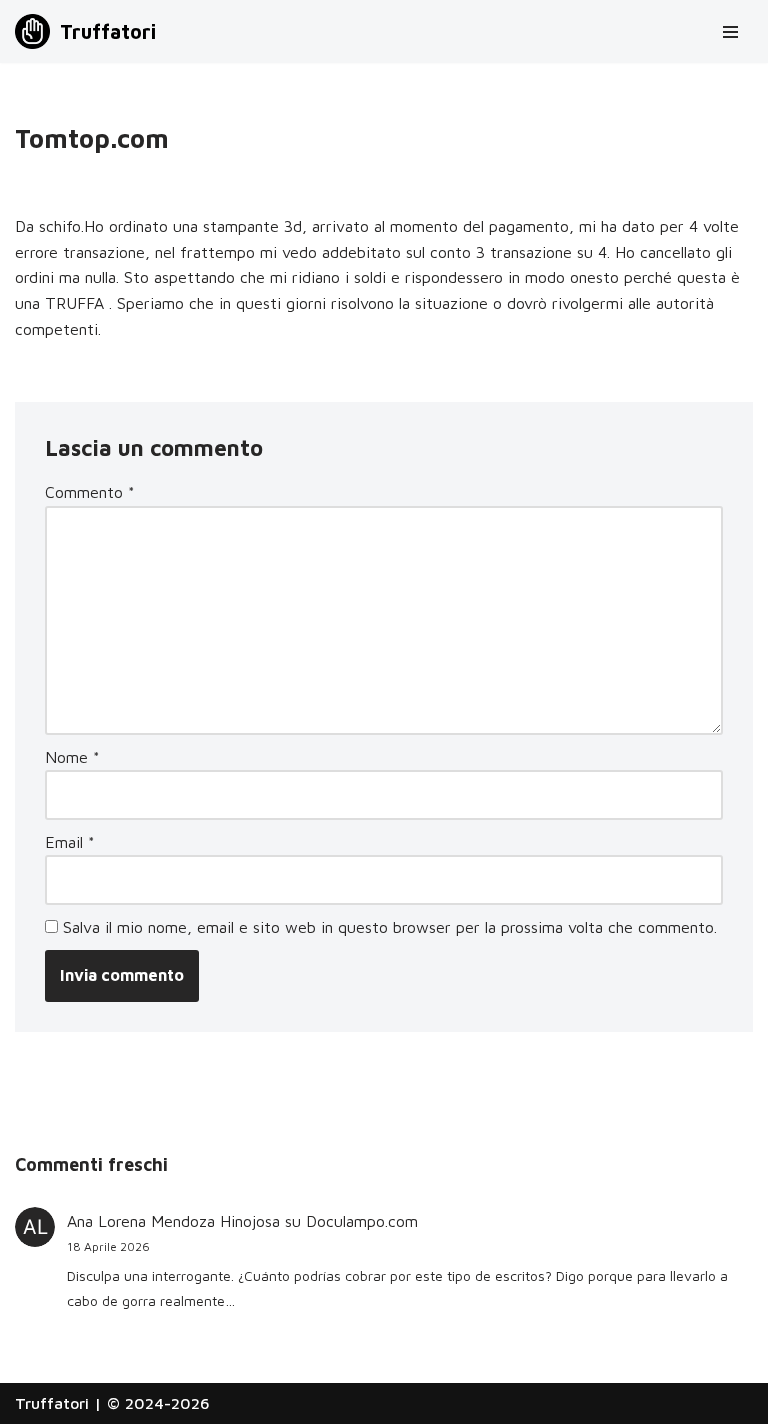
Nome (72, 757)
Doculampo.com (362, 1221)
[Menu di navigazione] (730, 32)
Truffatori (52, 1403)
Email (70, 842)
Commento (90, 492)
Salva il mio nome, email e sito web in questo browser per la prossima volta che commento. (390, 927)
